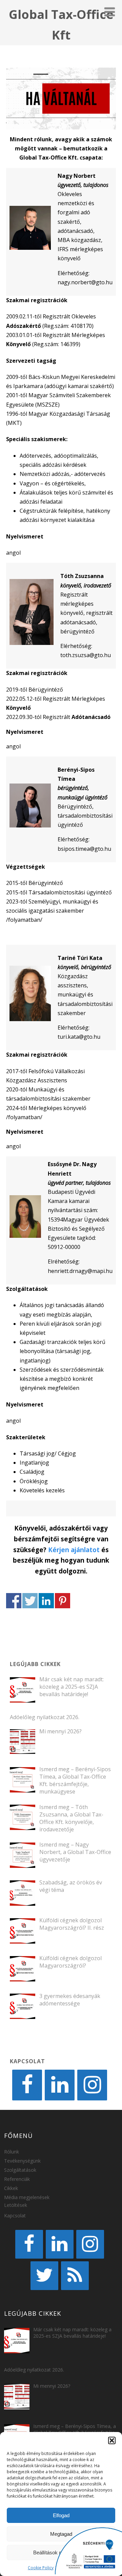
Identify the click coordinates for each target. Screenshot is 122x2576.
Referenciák (17, 2179)
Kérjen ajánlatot (74, 1550)
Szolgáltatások (20, 2170)
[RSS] (75, 2276)
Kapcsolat (15, 2216)
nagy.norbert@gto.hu (85, 282)
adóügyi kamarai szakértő (79, 386)
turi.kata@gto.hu (79, 1037)
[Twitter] (44, 2276)
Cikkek (11, 2188)
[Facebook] (27, 2085)
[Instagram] (92, 2085)
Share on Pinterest (63, 1601)
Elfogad (61, 2515)
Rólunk (12, 2152)
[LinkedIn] (60, 2085)
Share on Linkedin (46, 1601)
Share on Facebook (14, 1601)
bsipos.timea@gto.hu (84, 849)
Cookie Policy (41, 2568)
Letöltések (16, 2205)
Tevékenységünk (22, 2161)
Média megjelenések (27, 2197)
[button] (112, 2440)
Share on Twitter (30, 1601)
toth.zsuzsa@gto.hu (86, 655)
